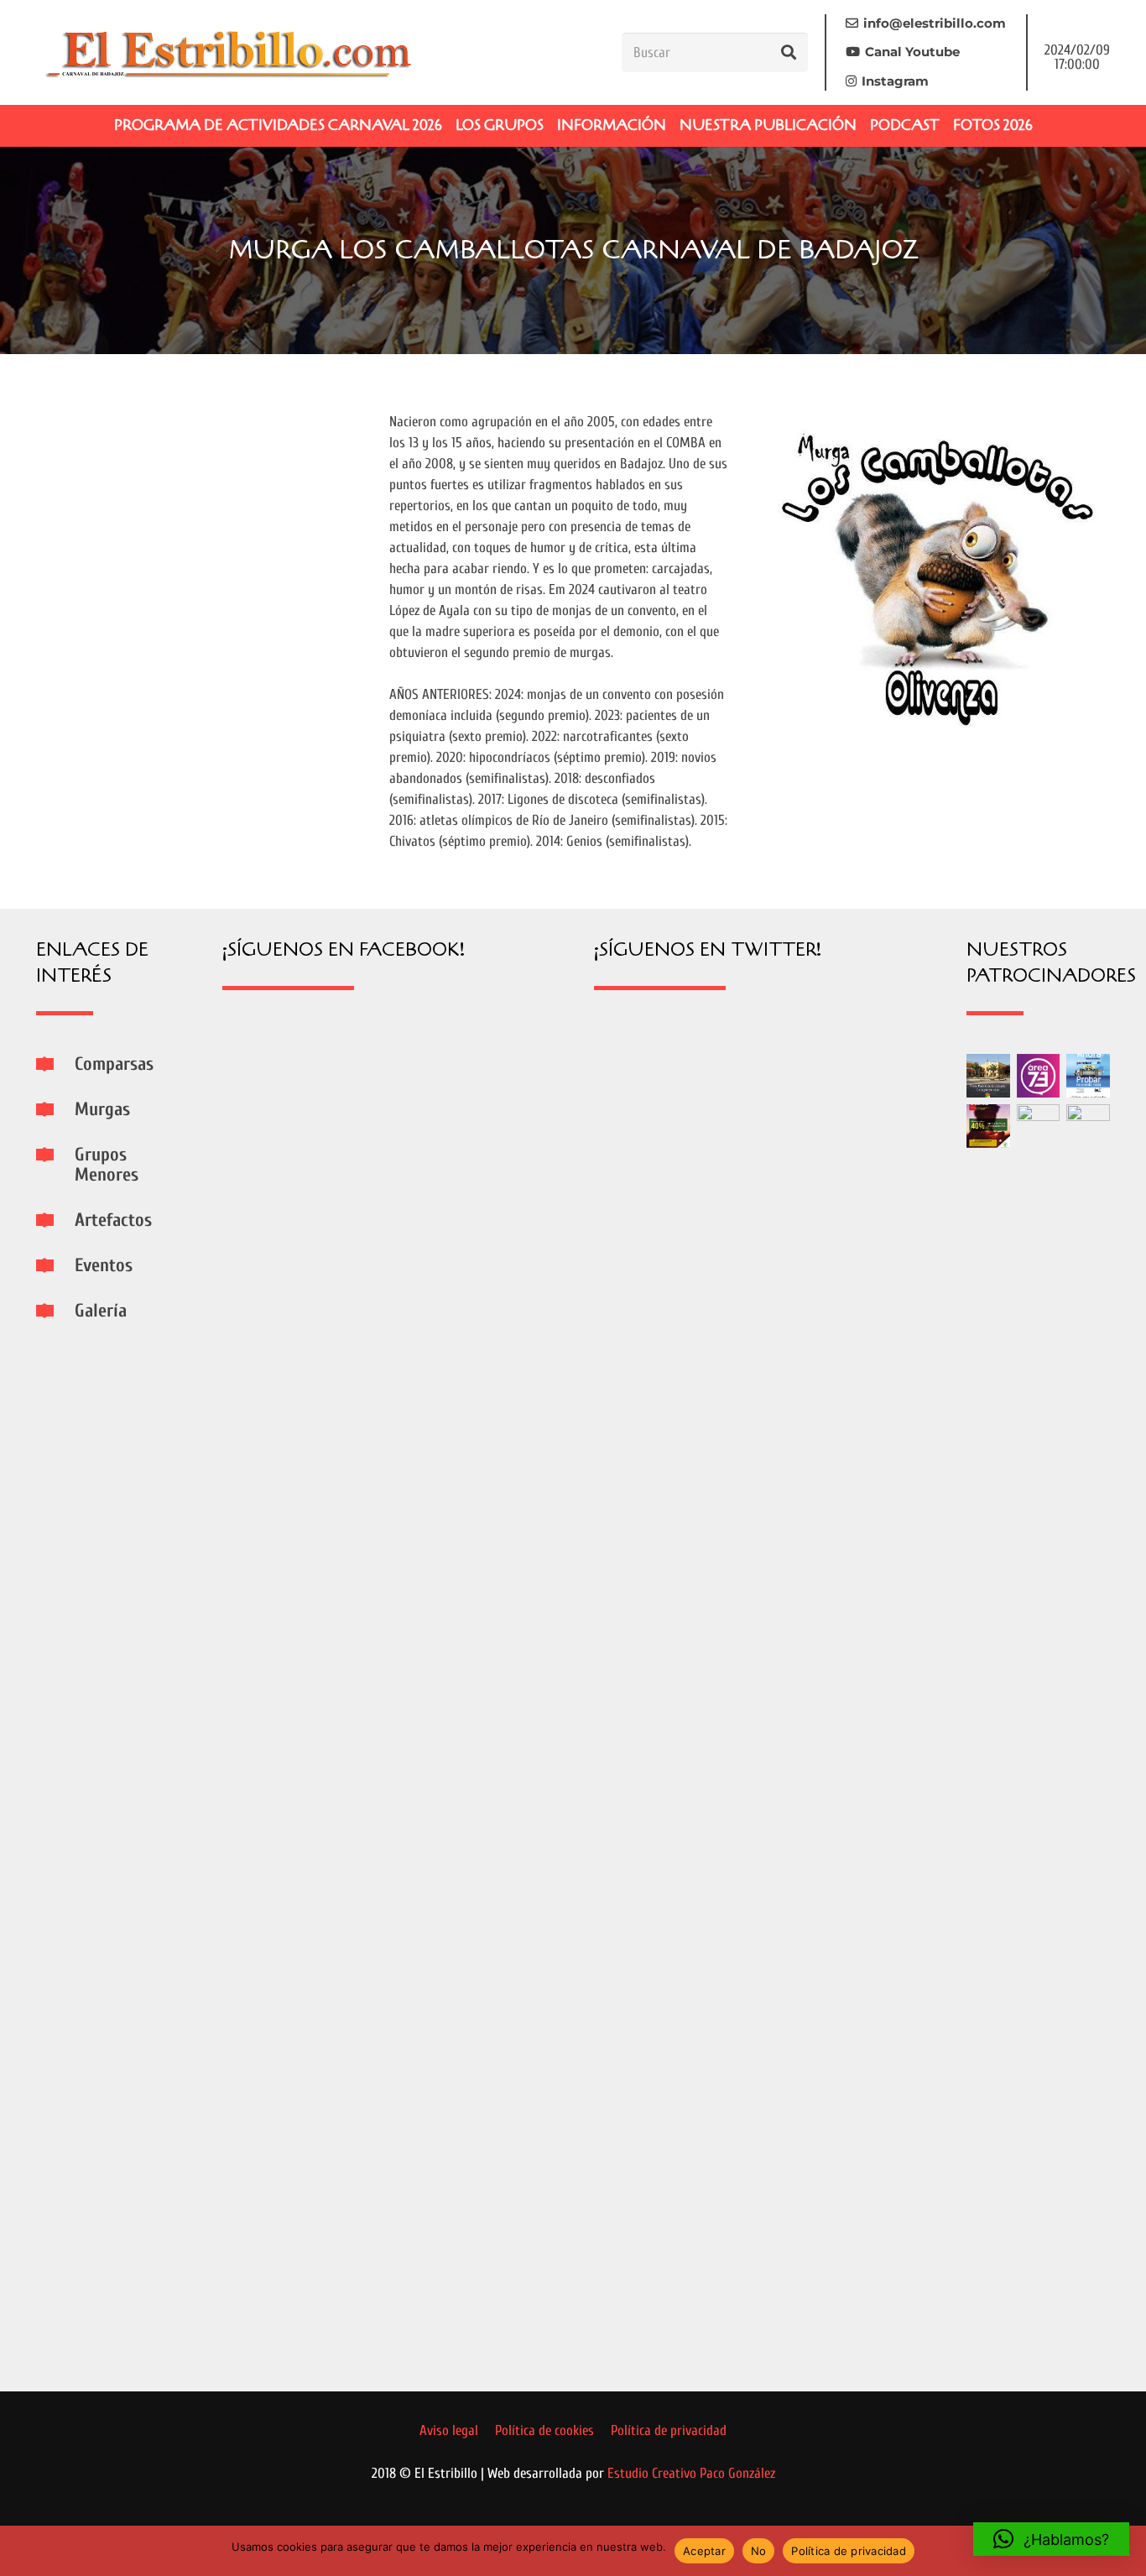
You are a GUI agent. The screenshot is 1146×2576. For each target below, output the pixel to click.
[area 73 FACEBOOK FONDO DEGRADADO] (1039, 1076)
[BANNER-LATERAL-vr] (988, 1126)
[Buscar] (789, 52)
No (759, 2551)
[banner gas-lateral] (1088, 1076)
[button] (1051, 2539)
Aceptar (704, 2551)
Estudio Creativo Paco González (691, 2473)
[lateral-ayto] (1039, 1734)
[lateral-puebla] (988, 1076)
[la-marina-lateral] (1088, 1734)
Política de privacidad (849, 2551)
